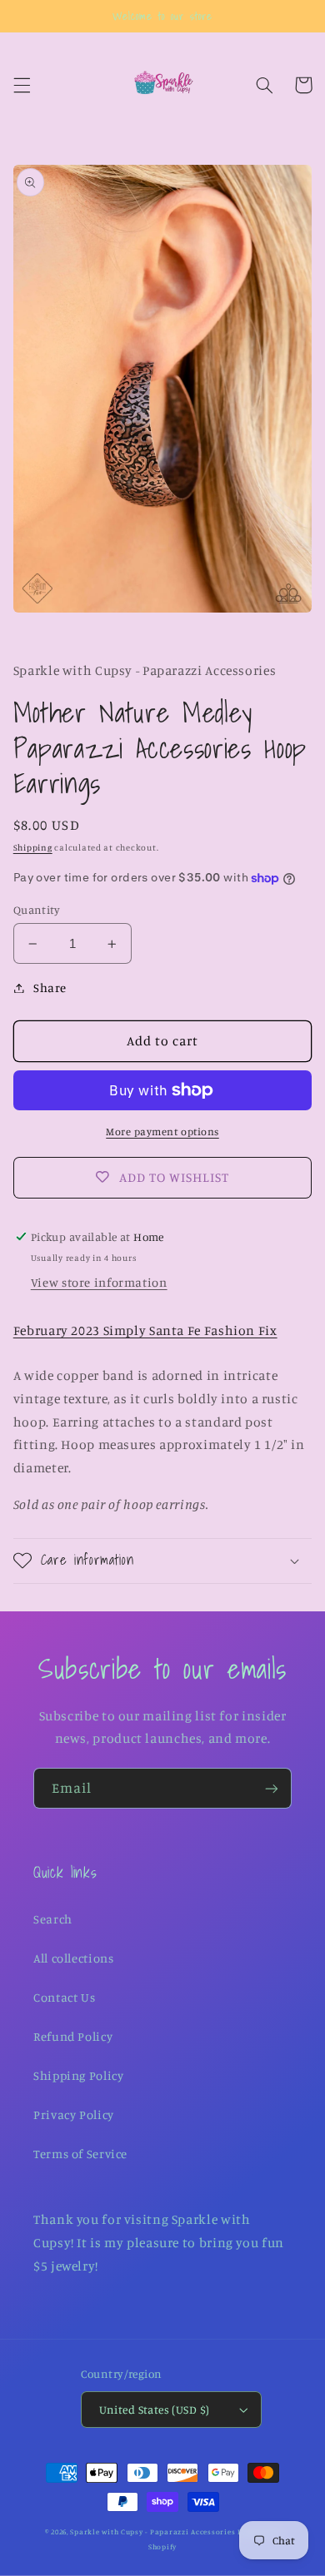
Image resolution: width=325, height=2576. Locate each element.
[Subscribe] (272, 1788)
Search (53, 1919)
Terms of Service (80, 2154)
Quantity (37, 910)
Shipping (33, 847)
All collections (73, 1958)
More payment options (162, 1132)
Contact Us (64, 1997)
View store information (99, 1282)
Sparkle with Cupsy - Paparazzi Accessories (152, 2531)
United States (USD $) (155, 2410)
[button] (22, 85)
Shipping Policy (78, 2075)
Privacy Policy (74, 2114)
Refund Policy (73, 2036)
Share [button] (50, 988)
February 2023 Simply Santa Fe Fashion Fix (145, 1330)
